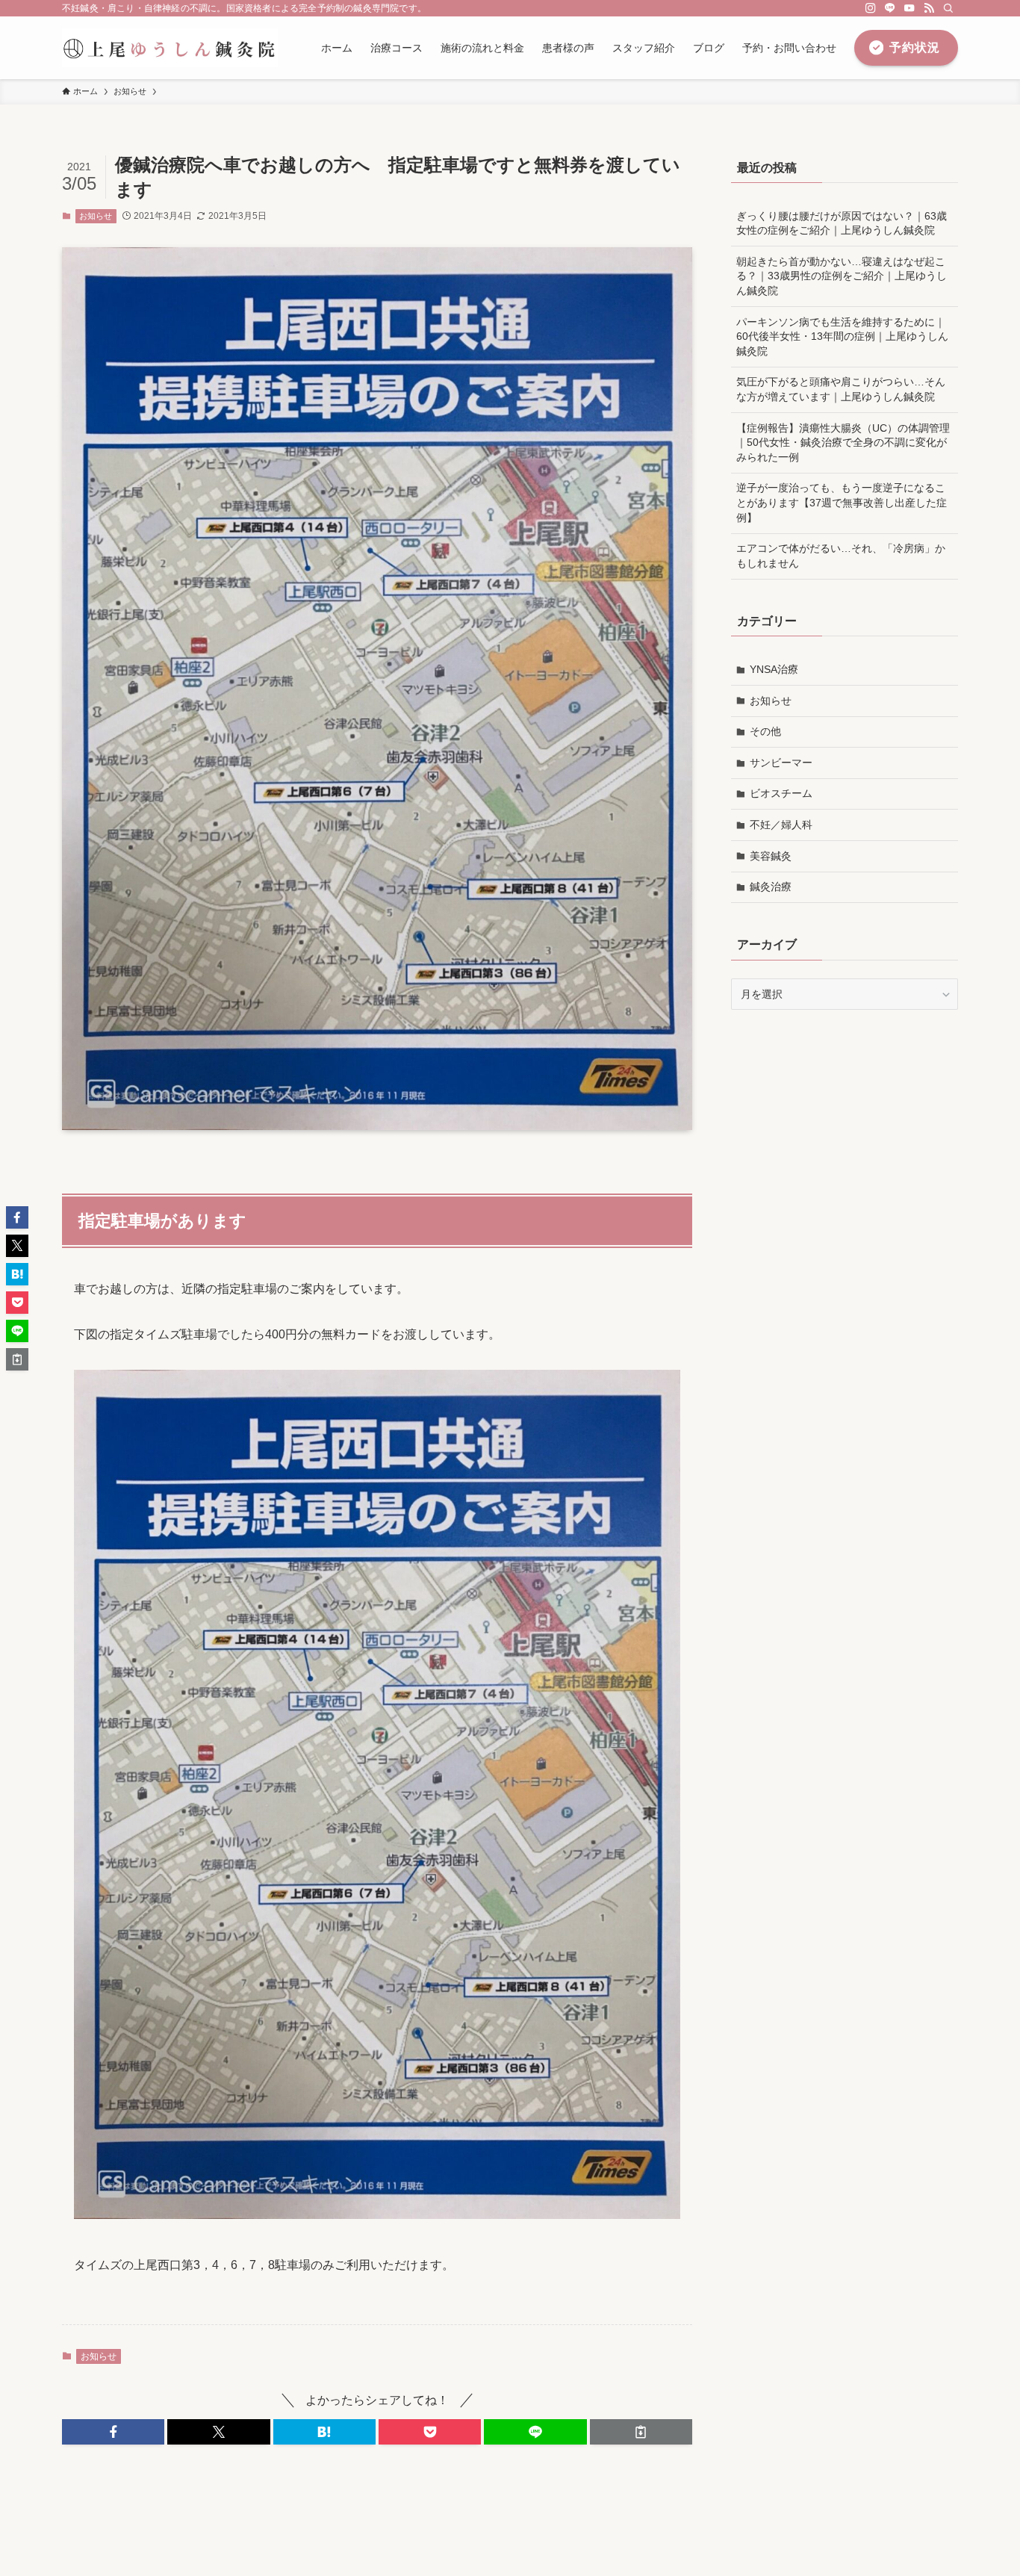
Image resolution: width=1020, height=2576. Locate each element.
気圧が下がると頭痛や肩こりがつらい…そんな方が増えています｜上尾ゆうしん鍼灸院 (841, 389)
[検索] (948, 8)
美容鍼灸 (771, 856)
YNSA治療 (774, 669)
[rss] (929, 8)
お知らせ (96, 216)
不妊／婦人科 (781, 825)
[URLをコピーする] (641, 2432)
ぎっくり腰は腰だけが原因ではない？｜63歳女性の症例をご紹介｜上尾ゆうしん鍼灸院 (842, 223)
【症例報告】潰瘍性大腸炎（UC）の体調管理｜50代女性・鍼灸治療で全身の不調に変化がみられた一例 (843, 443)
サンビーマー (781, 763)
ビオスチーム (781, 793)
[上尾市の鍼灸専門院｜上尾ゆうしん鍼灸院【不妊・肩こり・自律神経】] (170, 48)
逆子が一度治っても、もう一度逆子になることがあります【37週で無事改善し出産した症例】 (842, 502)
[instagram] (871, 8)
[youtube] (909, 8)
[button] (113, 2432)
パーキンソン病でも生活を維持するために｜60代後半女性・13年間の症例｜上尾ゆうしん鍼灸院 (842, 336)
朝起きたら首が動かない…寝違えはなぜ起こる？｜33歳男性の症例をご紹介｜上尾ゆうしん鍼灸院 (842, 276)
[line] (890, 8)
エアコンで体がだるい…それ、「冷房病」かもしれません (841, 556)
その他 (765, 731)
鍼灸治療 (771, 887)
